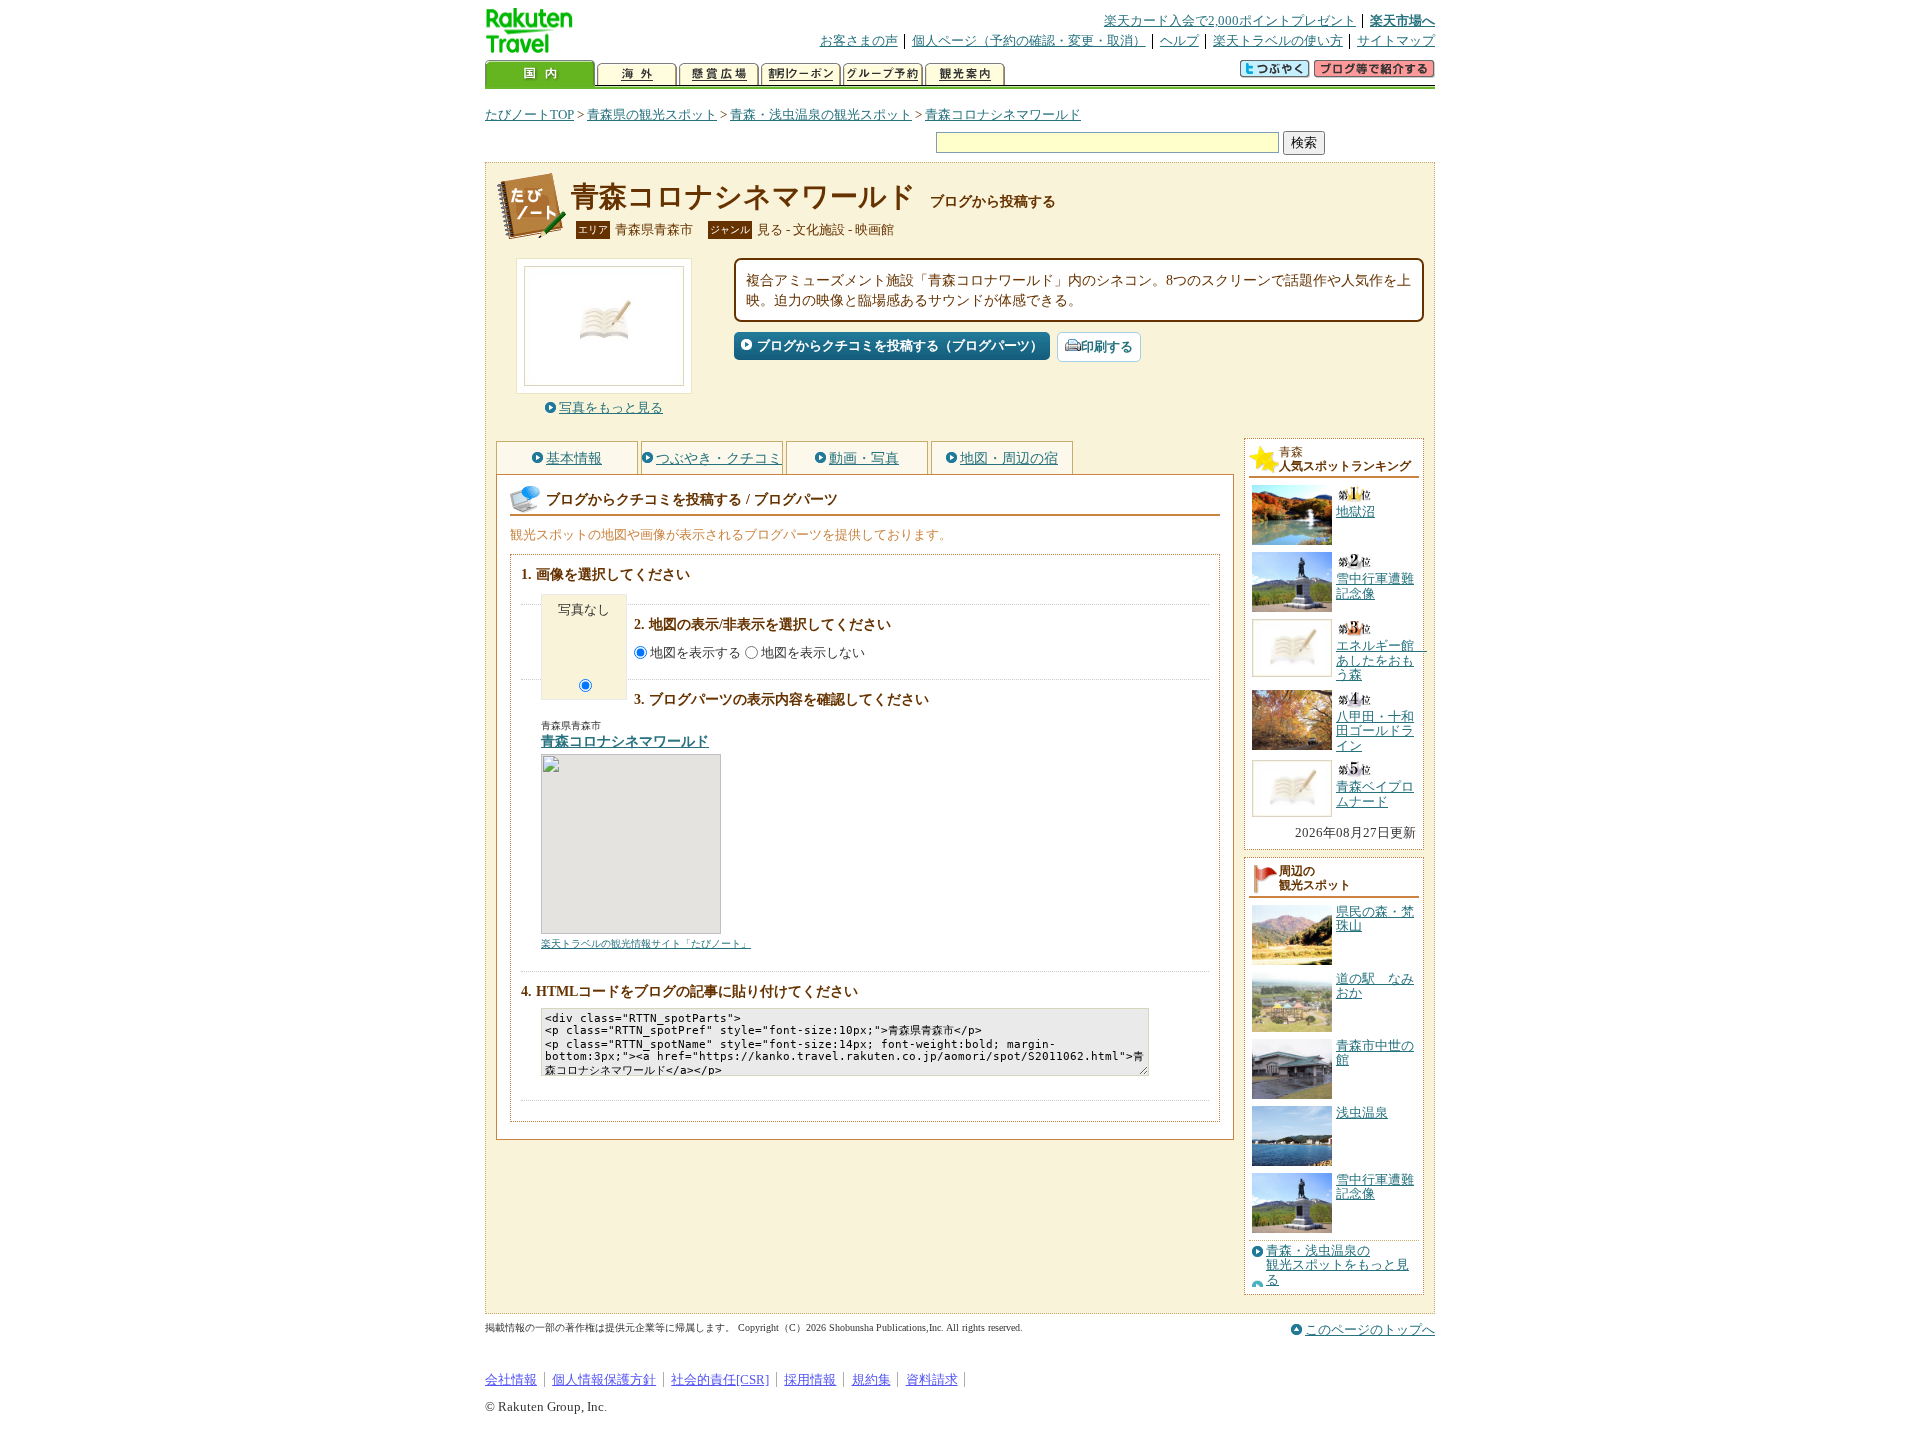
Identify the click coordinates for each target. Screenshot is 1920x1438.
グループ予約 (883, 74)
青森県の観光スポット (652, 114)
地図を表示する (695, 652)
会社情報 (511, 1379)
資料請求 (932, 1379)
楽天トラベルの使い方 (1278, 40)
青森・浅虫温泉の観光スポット (821, 114)
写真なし (584, 609)
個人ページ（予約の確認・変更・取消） (1029, 40)
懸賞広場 (719, 74)
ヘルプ (1179, 40)
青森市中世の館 (1375, 1052)
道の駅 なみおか (1375, 985)
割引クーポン (801, 74)
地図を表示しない (813, 652)
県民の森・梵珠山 (1375, 918)
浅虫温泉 (1362, 1112)
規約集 (871, 1379)
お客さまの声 (859, 40)
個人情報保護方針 (604, 1379)
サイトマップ (1396, 40)
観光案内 (965, 74)
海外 (637, 74)
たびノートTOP (529, 114)
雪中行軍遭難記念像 (1375, 1186)
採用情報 (810, 1379)
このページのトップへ (1370, 1329)
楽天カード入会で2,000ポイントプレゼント (1230, 20)
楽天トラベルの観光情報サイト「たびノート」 (646, 943)
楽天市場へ (1402, 20)
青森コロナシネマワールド (1003, 114)
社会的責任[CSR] (720, 1379)
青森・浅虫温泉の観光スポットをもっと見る (1337, 1265)
